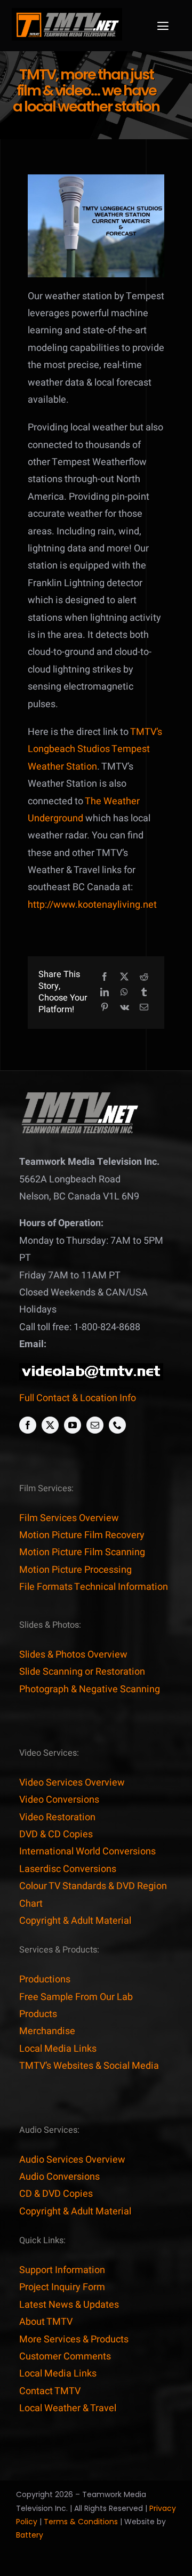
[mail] (95, 1425)
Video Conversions (59, 1800)
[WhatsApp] (124, 993)
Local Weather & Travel (68, 2408)
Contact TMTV (50, 2391)
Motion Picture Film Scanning (82, 1552)
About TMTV (46, 2322)
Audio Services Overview (72, 2160)
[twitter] (50, 1425)
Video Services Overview (72, 1783)
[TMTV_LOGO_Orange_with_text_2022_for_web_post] (67, 13)
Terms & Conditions (81, 2522)
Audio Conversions (59, 2177)
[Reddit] (144, 977)
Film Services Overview (69, 1518)
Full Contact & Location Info (78, 1398)
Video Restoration (57, 1817)
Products (38, 2014)
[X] (124, 977)
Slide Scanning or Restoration (82, 1672)
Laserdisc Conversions (68, 1869)
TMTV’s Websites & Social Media (89, 2066)
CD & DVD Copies (56, 2194)
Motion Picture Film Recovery (82, 1535)
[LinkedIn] (105, 993)
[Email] (144, 1008)
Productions (45, 1979)
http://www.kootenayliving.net (92, 905)
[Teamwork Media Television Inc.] (79, 1095)
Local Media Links (58, 2049)
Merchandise (47, 2031)
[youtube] (73, 1425)
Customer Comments (65, 2357)
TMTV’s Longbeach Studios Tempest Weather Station (95, 749)
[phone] (117, 1425)
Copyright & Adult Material (75, 1921)
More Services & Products (74, 2339)
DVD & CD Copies (56, 1834)
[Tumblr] (144, 993)
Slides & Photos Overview (73, 1655)
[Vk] (125, 1008)
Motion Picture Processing (75, 1570)
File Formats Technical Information (94, 1587)
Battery (30, 2535)
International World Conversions (87, 1851)
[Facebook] (105, 977)
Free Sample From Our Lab (76, 1997)
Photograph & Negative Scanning (90, 1689)
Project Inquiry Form (62, 2287)
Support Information (62, 2270)
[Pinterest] (105, 1008)
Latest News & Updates (69, 2305)
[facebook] (28, 1425)
